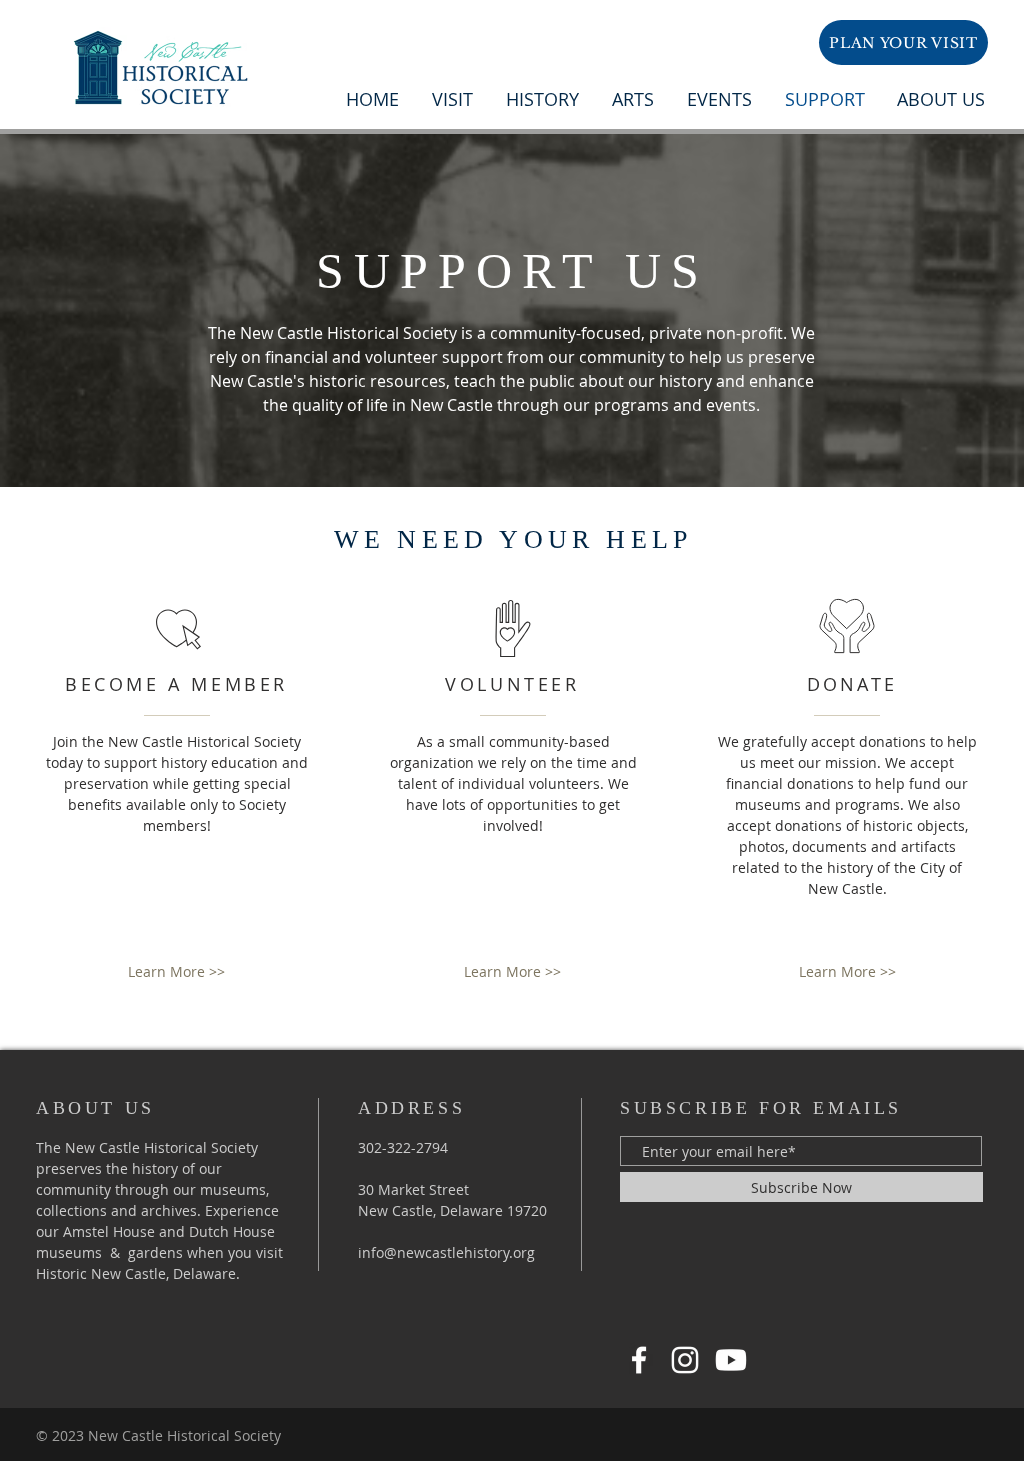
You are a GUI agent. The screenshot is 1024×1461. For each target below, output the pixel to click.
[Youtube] (731, 1360)
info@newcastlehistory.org (446, 1252)
